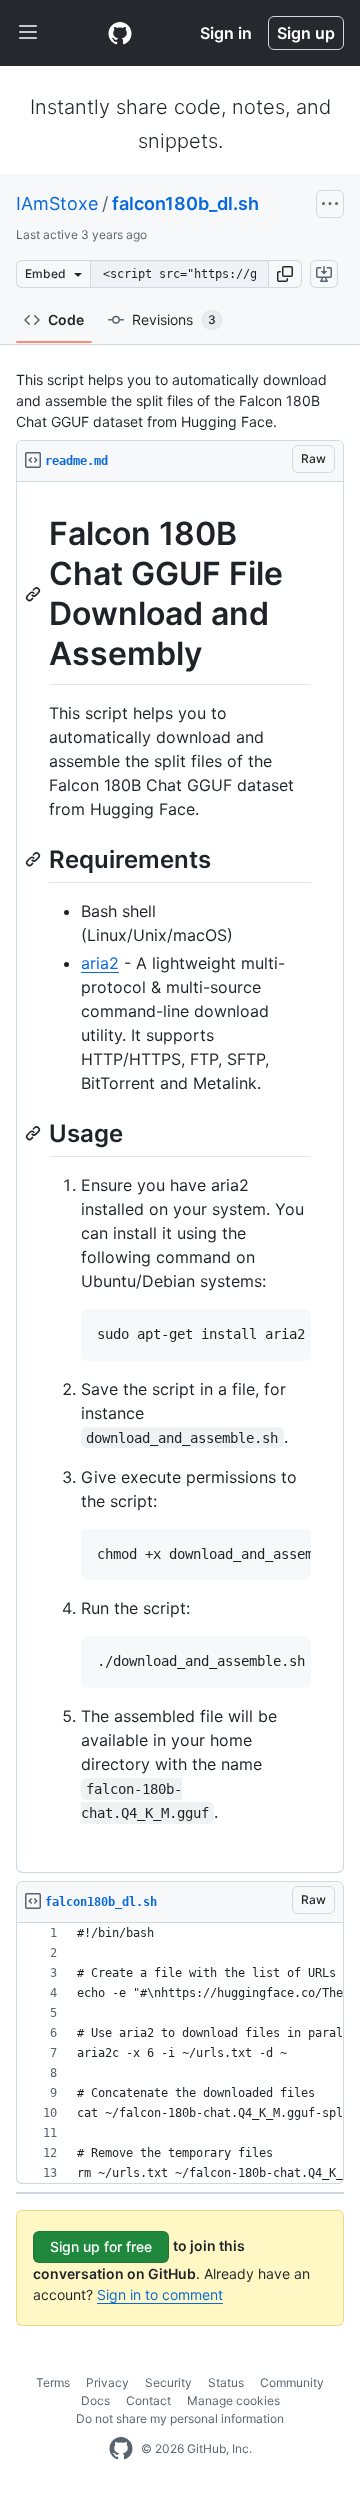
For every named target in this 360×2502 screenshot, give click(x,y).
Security (168, 2382)
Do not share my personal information (180, 2418)
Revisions (174, 319)
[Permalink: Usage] (35, 1133)
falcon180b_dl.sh (185, 203)
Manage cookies (233, 2400)
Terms (53, 2382)
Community (292, 2382)
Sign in (226, 33)
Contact (148, 2400)
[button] (285, 274)
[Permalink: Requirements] (35, 859)
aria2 (100, 963)
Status (226, 2382)
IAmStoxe (57, 203)
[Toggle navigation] (28, 33)
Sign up (306, 33)
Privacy (107, 2382)
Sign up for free (101, 2246)
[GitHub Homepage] (121, 2449)
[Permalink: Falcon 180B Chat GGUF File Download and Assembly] (35, 594)
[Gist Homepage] (120, 33)
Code (66, 319)
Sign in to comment (160, 2294)
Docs (95, 2400)
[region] (180, 1177)
